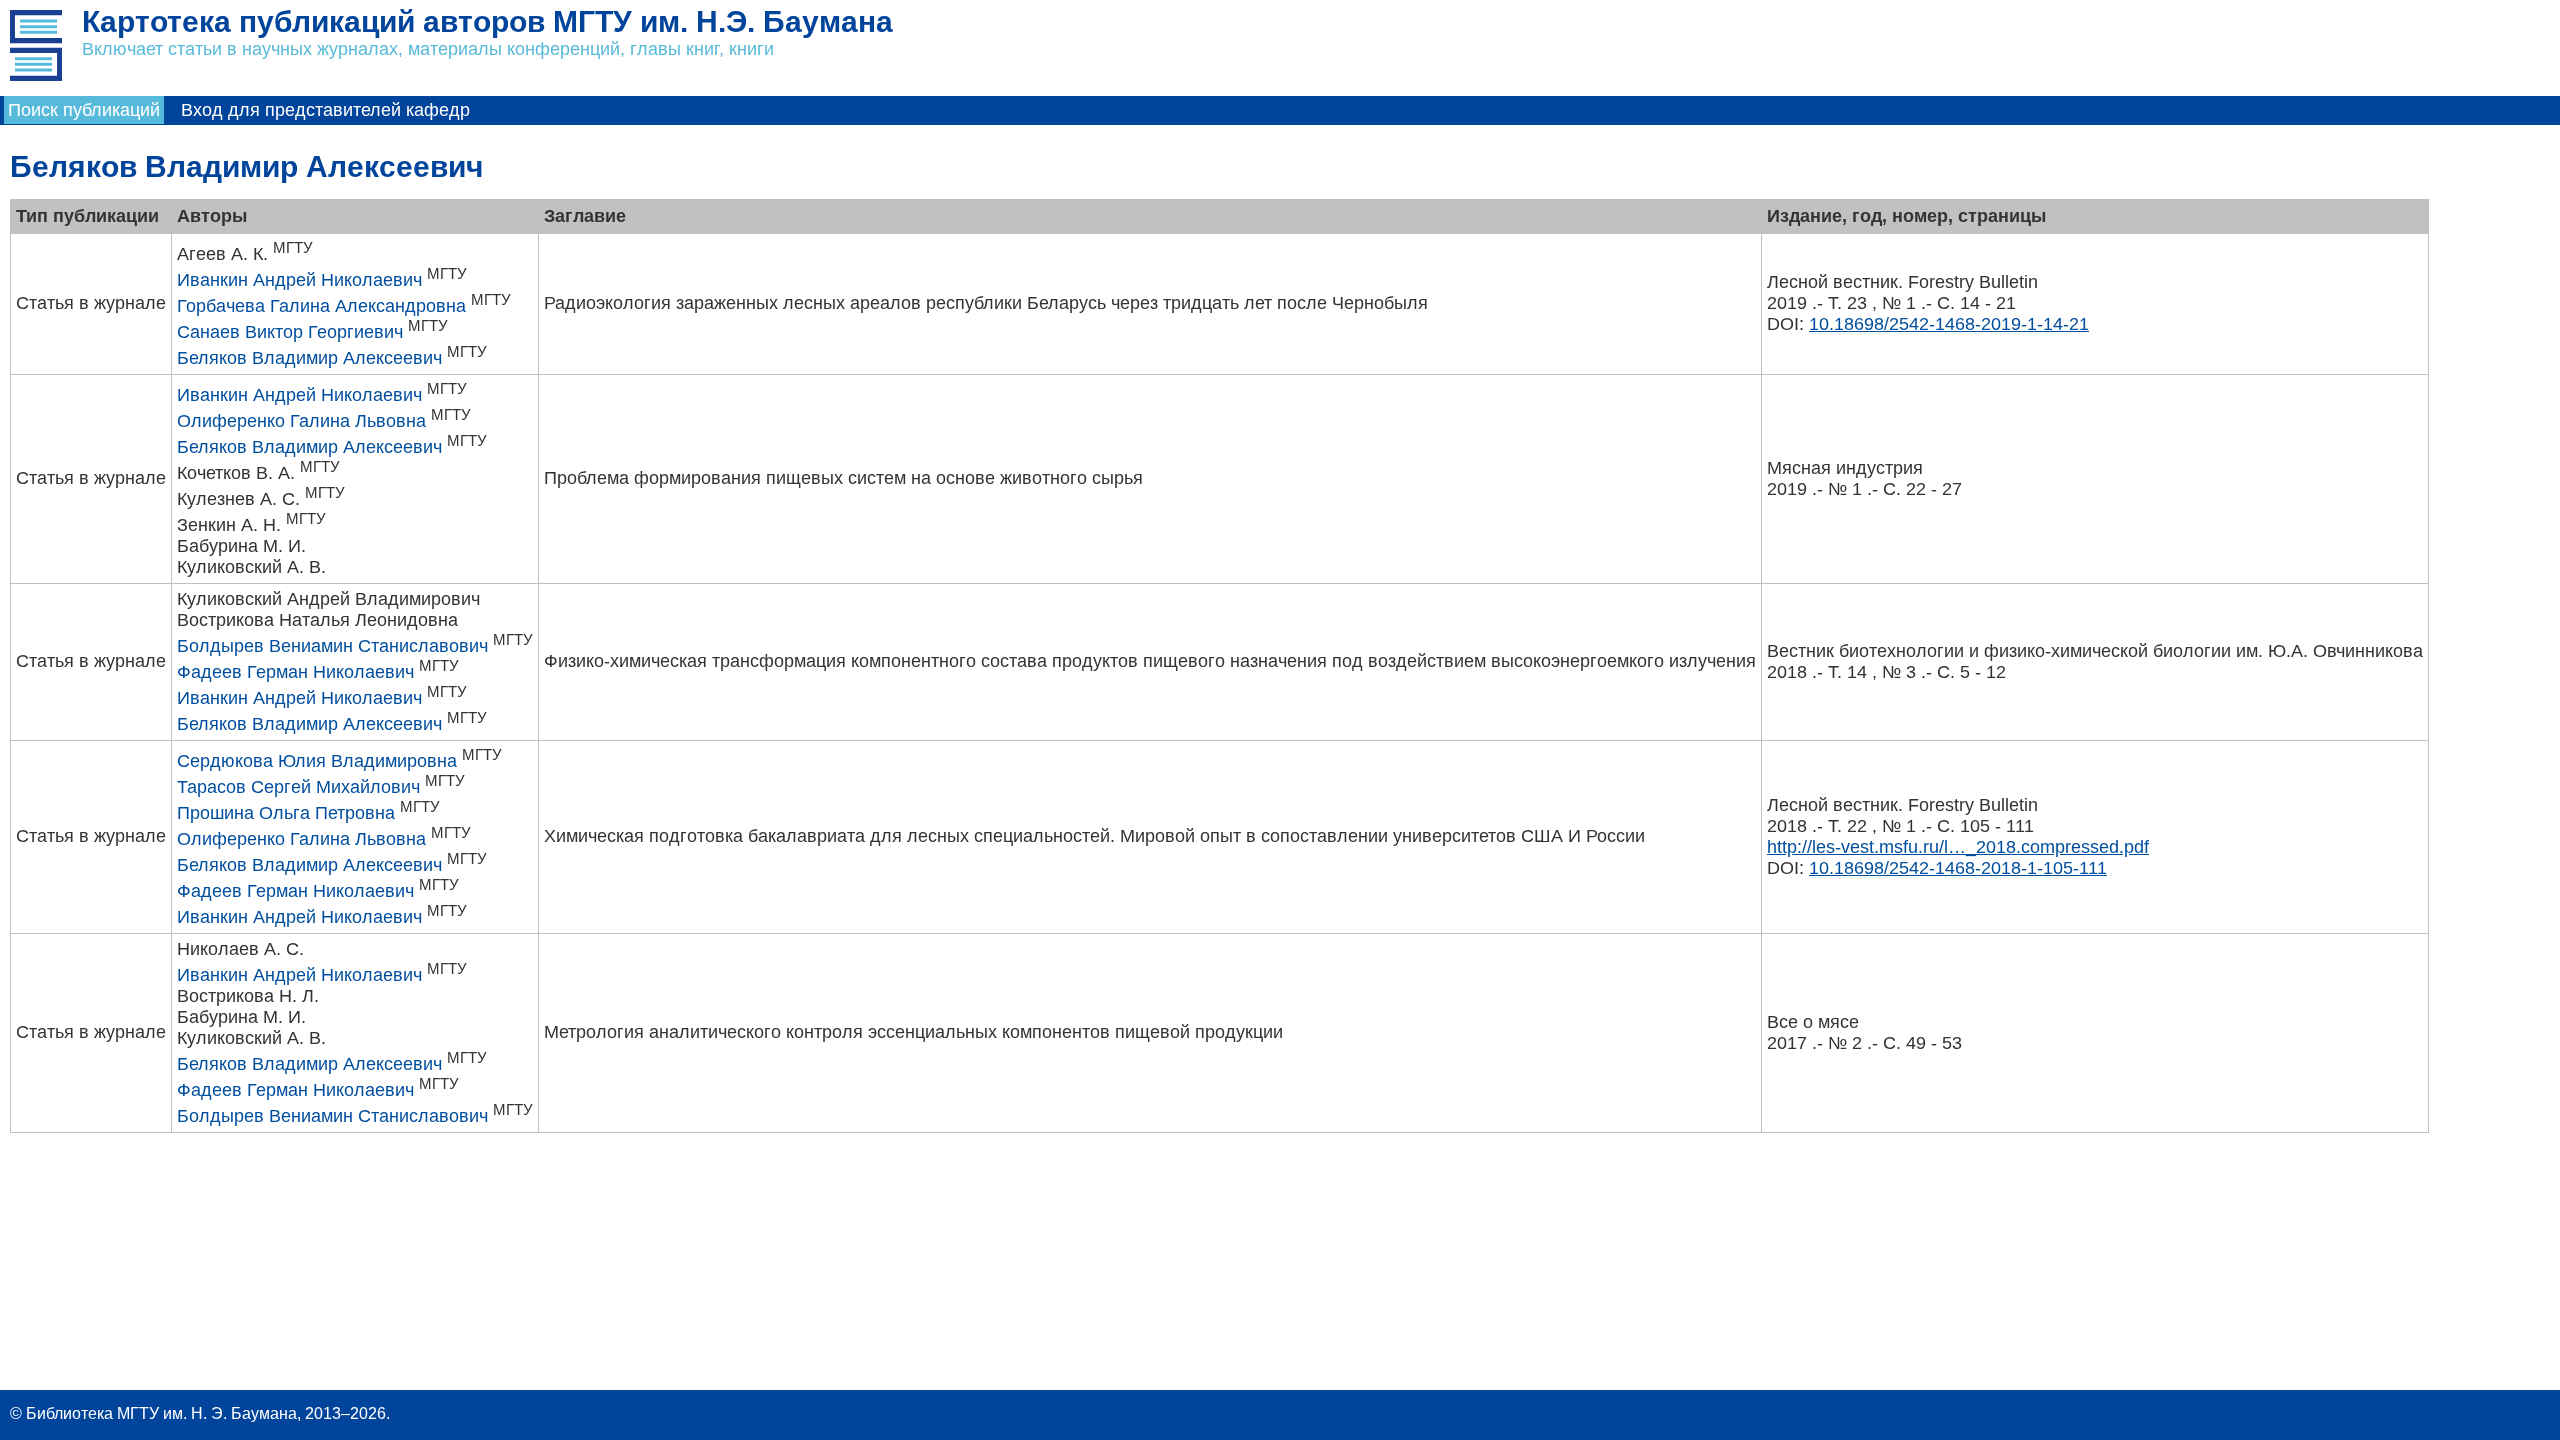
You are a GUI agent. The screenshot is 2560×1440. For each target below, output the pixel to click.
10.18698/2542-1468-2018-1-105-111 (1958, 868)
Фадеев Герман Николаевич (295, 672)
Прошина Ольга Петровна (286, 813)
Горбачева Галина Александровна (321, 306)
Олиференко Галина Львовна (301, 421)
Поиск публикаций (84, 110)
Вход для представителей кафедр (325, 110)
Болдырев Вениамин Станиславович (332, 646)
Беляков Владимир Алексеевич (309, 358)
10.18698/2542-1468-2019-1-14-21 (1949, 324)
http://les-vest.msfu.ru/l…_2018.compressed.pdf (1958, 847)
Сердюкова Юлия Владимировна (317, 761)
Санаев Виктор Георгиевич (290, 332)
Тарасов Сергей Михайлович (298, 787)
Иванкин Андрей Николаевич (299, 280)
